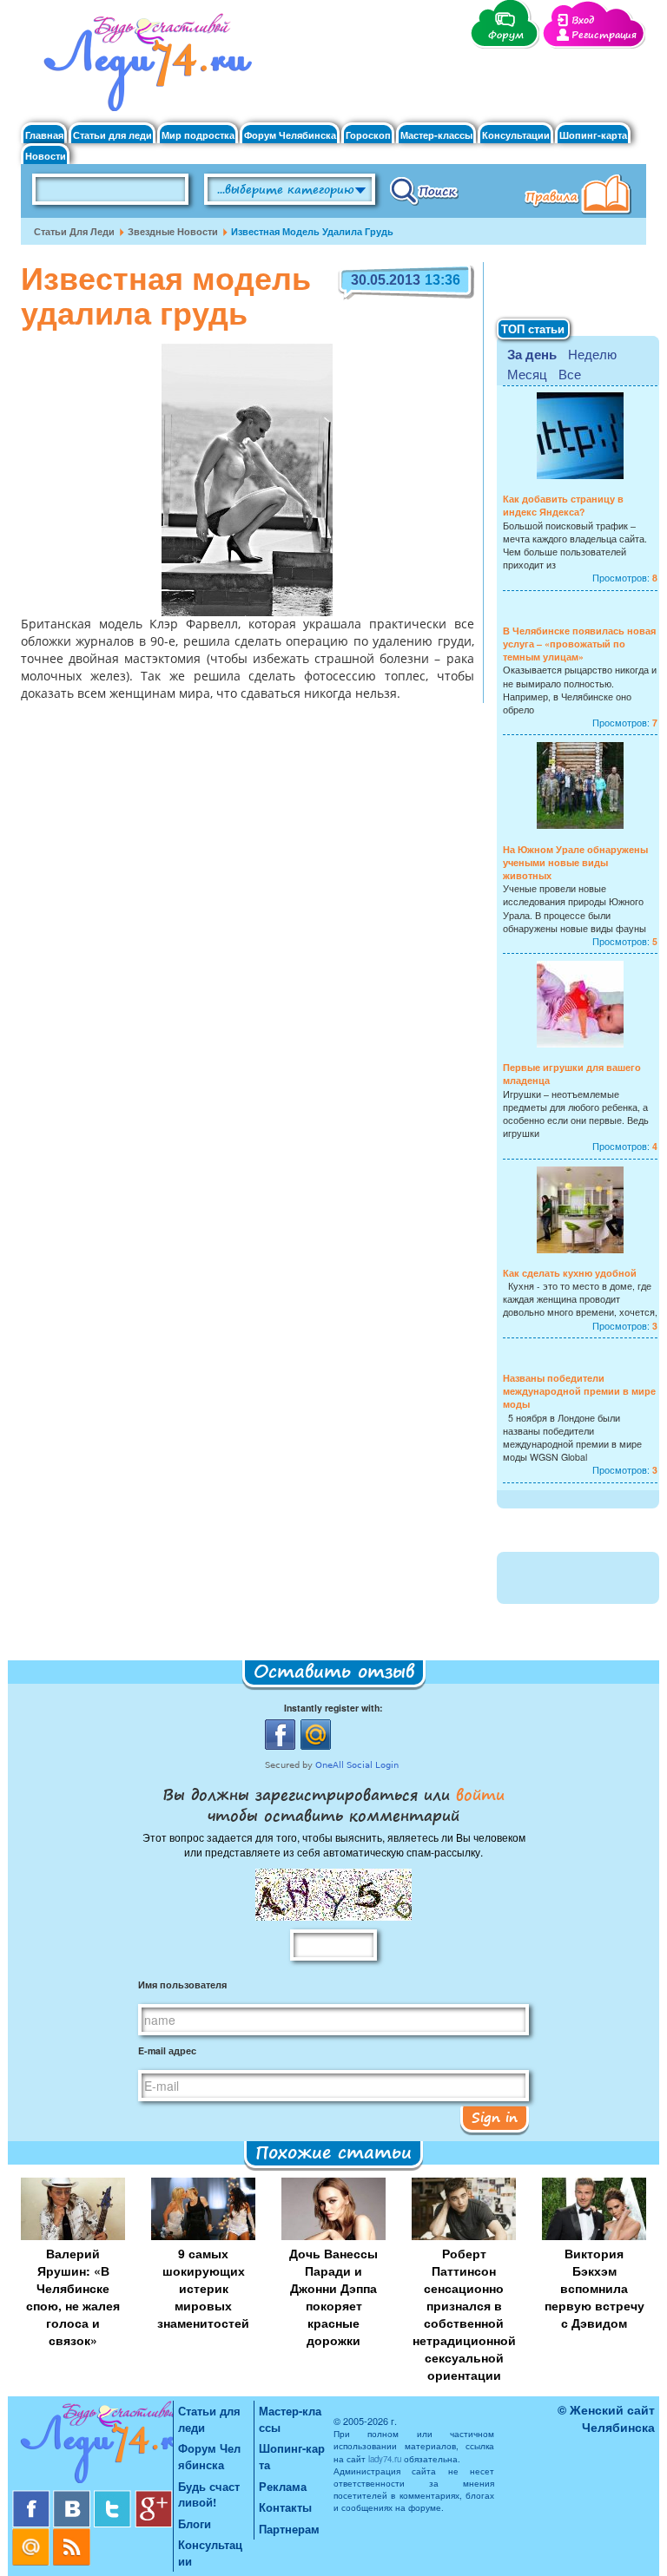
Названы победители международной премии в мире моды (579, 1391)
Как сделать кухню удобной (570, 1273)
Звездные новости (173, 231)
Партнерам (289, 2529)
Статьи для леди (112, 135)
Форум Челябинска (290, 135)
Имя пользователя (182, 1985)
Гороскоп (368, 135)
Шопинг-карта (593, 135)
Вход (583, 20)
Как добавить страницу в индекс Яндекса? (563, 505)
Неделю (592, 354)
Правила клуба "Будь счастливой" (581, 196)
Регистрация (604, 35)
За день (532, 354)
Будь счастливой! (209, 2494)
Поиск (424, 190)
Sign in (495, 2117)
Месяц (527, 374)
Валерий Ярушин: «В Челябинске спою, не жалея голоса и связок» (73, 2297)
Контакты (285, 2507)
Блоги (195, 2523)
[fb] (33, 2497)
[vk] (73, 2497)
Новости (46, 156)
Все (570, 374)
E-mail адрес (167, 2050)
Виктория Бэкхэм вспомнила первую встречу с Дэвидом (594, 2288)
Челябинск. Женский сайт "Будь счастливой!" (144, 68)
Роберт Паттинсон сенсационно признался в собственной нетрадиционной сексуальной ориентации (464, 2314)
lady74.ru (385, 2459)
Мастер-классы (436, 135)
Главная (44, 135)
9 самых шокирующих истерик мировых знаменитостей (203, 2288)
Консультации (516, 135)
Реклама (283, 2486)
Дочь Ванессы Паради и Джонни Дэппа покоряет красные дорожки (333, 2297)
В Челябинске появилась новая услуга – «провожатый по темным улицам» (579, 644)
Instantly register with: (333, 1708)
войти (477, 1794)
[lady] (92, 2445)
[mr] (33, 2535)
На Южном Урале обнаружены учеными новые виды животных (575, 862)
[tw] (114, 2497)
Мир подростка (198, 135)
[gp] (154, 2497)
